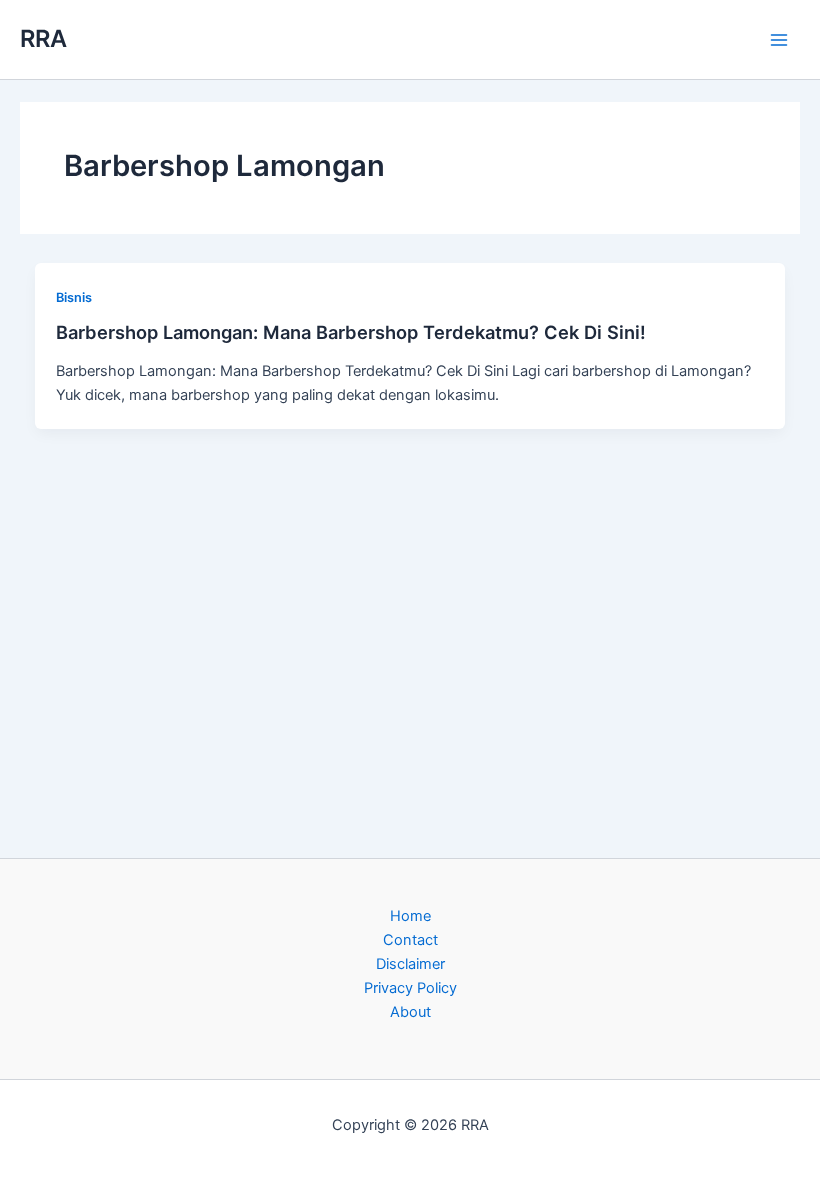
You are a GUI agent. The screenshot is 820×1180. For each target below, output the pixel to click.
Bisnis (74, 297)
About (410, 1012)
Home (410, 916)
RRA (43, 38)
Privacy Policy (410, 988)
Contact (410, 940)
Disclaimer (410, 964)
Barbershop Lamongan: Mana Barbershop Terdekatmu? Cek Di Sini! (351, 332)
